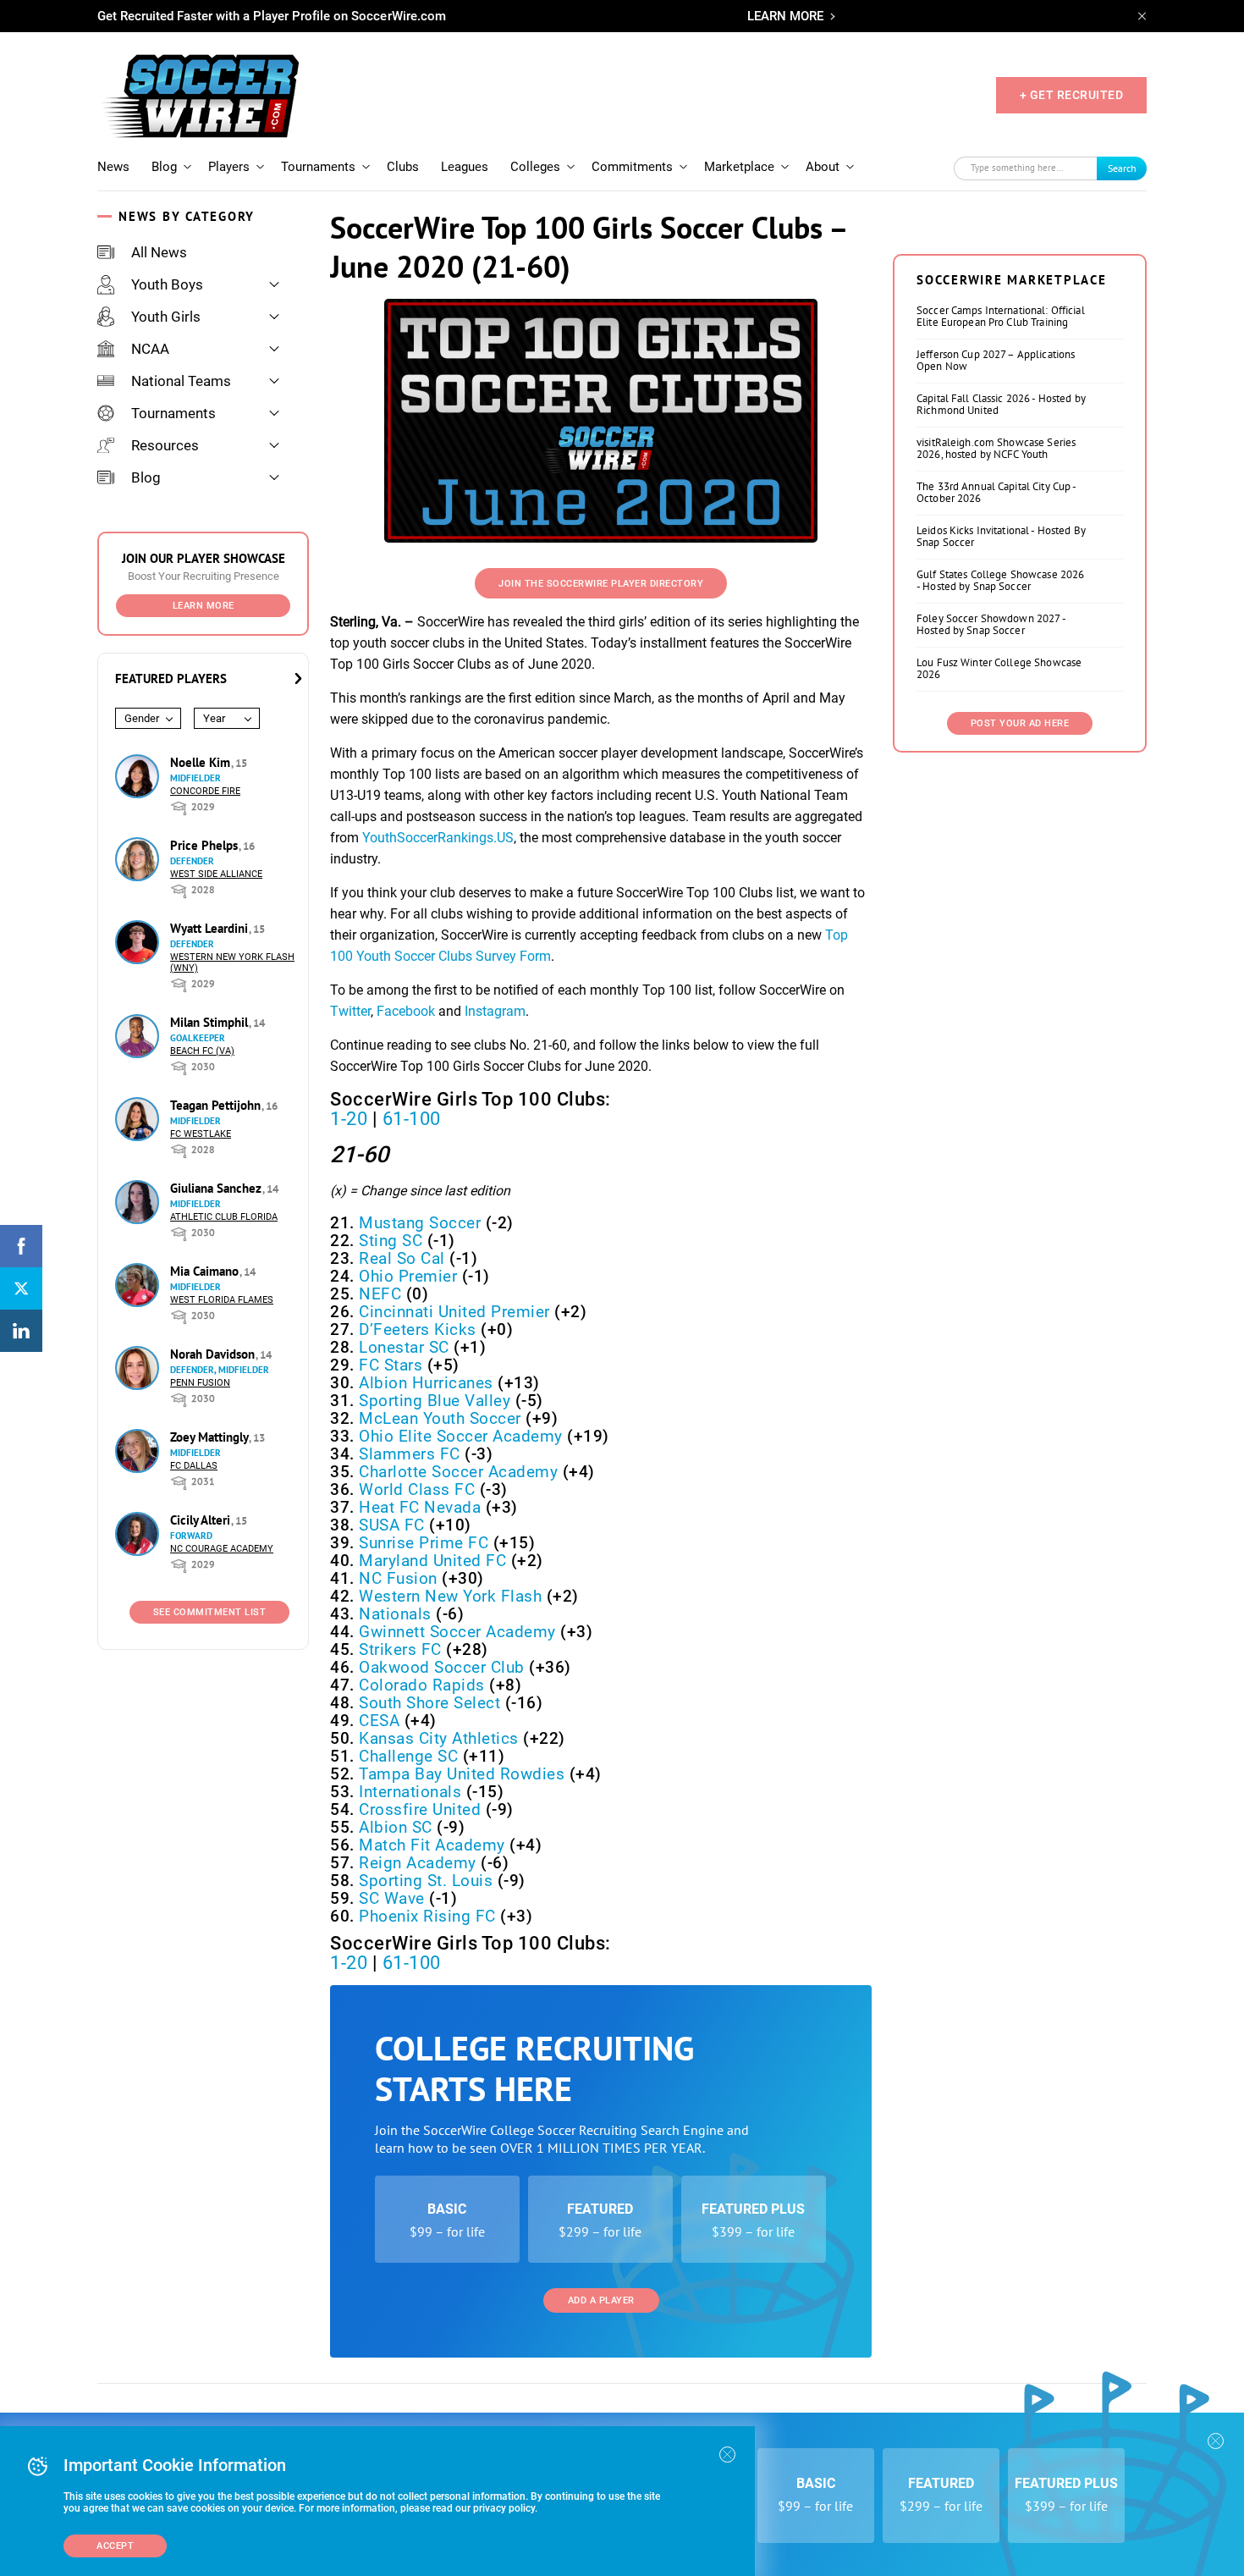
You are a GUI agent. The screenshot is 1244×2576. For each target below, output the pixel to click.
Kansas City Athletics (439, 1738)
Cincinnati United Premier (454, 1312)
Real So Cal (402, 1258)
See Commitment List (210, 1612)
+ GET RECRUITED (1072, 95)
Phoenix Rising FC (427, 1916)
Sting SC (391, 1241)
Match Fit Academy (432, 1845)
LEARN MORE (785, 16)
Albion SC (396, 1827)
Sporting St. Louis (426, 1881)
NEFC (380, 1294)
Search (1122, 168)
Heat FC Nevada (420, 1507)
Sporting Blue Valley (435, 1401)
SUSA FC (392, 1525)
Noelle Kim (202, 762)
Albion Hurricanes (426, 1383)
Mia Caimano (206, 1271)
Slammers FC (410, 1454)
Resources (165, 445)
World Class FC (417, 1489)
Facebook (406, 1011)
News (113, 167)
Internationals (410, 1792)
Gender (142, 718)
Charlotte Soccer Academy (458, 1472)
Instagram (495, 1011)
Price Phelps (206, 845)
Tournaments (318, 167)
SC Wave (392, 1898)
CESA (379, 1721)
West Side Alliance (216, 874)
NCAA (150, 349)
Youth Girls (166, 317)
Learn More (204, 606)
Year (214, 718)
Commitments (632, 167)
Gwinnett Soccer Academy (457, 1632)
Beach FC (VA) (202, 1051)
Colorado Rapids (422, 1685)
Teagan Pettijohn (217, 1105)
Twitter (350, 1011)
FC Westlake (201, 1134)
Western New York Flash (450, 1596)
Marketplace (739, 167)
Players (229, 167)
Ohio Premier (408, 1276)
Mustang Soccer (420, 1223)
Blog (164, 167)
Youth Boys (167, 284)
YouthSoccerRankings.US (438, 838)
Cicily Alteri (202, 1520)
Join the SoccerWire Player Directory (601, 584)
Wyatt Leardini (211, 928)
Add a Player (601, 2300)
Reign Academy (418, 1863)
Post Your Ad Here (1020, 723)
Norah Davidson (214, 1354)
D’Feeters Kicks (418, 1329)
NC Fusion (398, 1578)
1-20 (349, 1119)
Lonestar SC (404, 1347)
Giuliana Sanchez (217, 1188)
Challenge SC (408, 1756)
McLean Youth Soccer (440, 1418)
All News (159, 252)
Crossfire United (420, 1809)
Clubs (403, 167)
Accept (115, 2546)
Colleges (535, 167)
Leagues (465, 167)
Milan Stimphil (211, 1022)
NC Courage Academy (222, 1549)
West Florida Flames (222, 1300)
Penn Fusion (200, 1383)
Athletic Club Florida (224, 1217)
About (823, 167)
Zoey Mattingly (211, 1437)
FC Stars (391, 1365)
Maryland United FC (432, 1561)
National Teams (181, 381)
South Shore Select (429, 1703)
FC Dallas (194, 1466)
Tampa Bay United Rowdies (462, 1774)
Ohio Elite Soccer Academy (461, 1436)
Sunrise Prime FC (424, 1543)
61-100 (412, 1119)
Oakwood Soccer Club (442, 1667)
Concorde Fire (205, 791)
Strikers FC (400, 1649)
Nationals (395, 1614)
